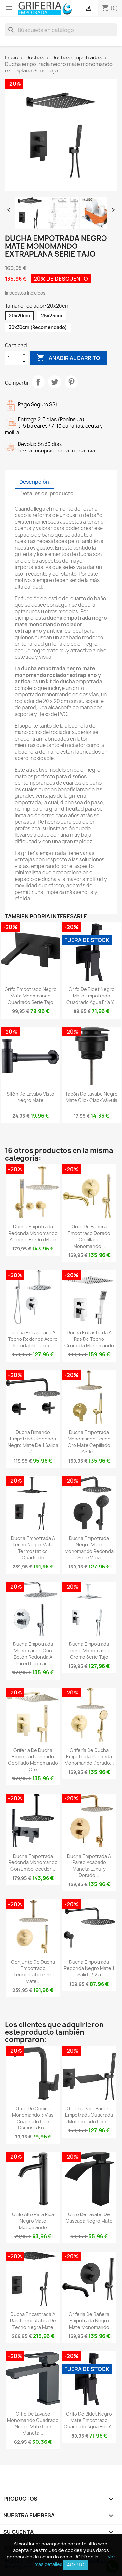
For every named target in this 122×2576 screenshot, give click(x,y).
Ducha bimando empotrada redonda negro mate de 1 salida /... (33, 1442)
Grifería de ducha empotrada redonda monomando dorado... (89, 1757)
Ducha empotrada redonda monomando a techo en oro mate (33, 1233)
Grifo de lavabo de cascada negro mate (89, 2218)
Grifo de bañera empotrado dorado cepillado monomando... (89, 1236)
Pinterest (71, 382)
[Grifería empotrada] (45, 8)
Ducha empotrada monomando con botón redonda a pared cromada (33, 1654)
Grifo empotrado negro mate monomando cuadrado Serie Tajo (31, 996)
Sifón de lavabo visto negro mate (31, 1097)
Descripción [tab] (34, 482)
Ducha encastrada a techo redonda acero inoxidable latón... (33, 1339)
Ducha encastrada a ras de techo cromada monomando (89, 1339)
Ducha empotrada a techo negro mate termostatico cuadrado (33, 1548)
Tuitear (55, 382)
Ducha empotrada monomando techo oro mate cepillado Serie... (89, 1442)
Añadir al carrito (68, 358)
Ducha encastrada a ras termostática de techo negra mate (33, 2321)
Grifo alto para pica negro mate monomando (33, 2221)
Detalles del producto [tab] (47, 494)
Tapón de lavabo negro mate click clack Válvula (91, 1097)
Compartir (38, 382)
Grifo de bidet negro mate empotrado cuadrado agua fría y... (92, 996)
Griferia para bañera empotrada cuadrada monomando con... (89, 2115)
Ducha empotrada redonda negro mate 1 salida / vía (89, 1968)
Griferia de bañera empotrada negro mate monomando (89, 2321)
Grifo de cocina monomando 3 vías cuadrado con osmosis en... (33, 2118)
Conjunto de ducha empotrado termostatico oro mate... (33, 1972)
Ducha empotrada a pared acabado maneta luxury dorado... (89, 1866)
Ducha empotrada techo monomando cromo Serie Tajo (89, 1650)
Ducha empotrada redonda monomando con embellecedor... (33, 1863)
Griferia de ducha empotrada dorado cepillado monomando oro (33, 1760)
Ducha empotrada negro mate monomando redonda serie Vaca (89, 1548)
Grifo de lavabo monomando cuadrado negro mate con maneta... (33, 2423)
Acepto (76, 2565)
